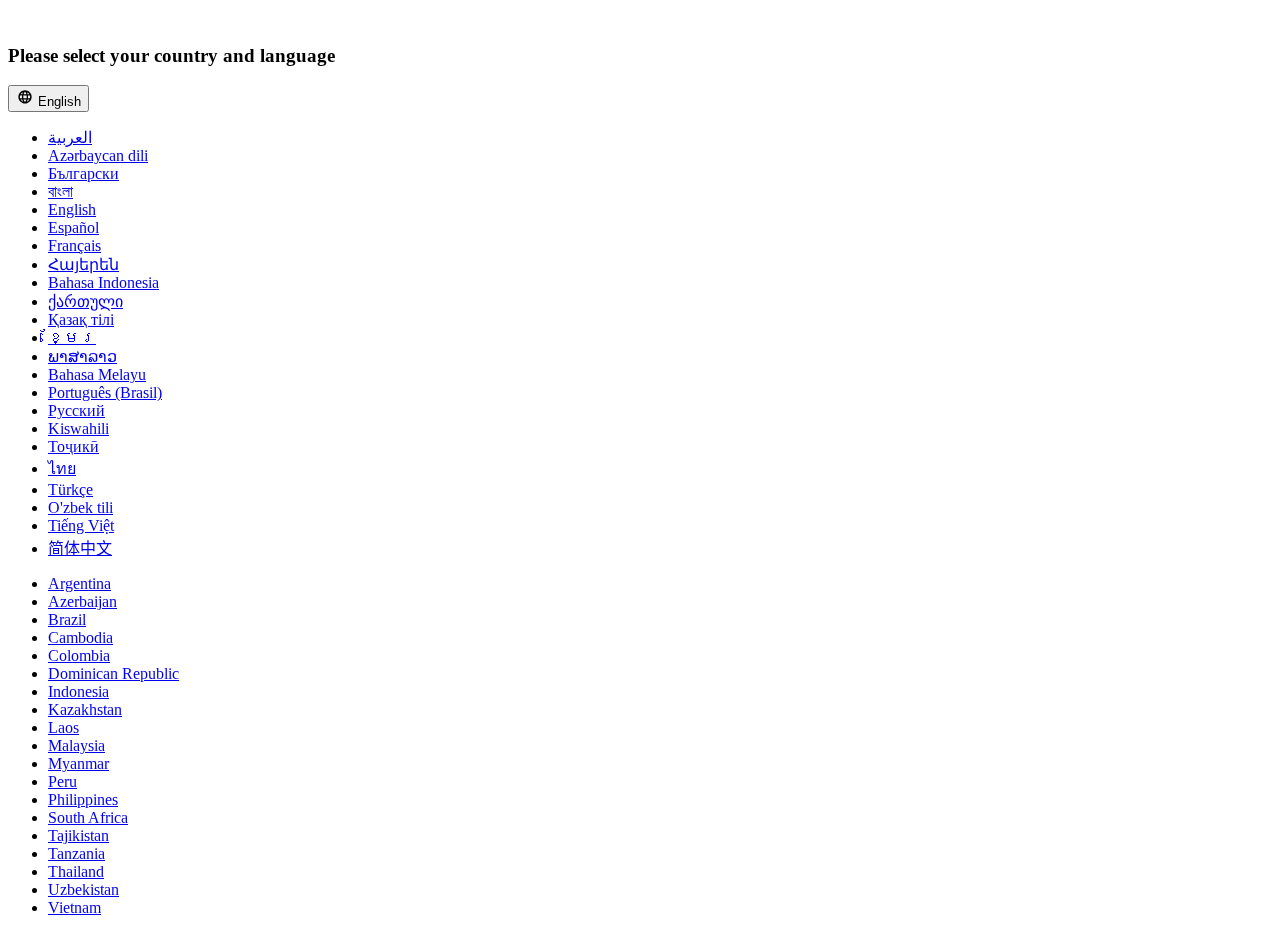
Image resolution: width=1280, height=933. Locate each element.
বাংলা (60, 191)
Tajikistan (78, 835)
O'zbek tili (80, 507)
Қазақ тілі (81, 319)
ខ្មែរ (72, 337)
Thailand (76, 871)
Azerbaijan (82, 601)
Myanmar (78, 763)
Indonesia (78, 691)
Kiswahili (78, 428)
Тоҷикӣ (73, 446)
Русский (76, 410)
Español (73, 227)
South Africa (88, 817)
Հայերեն (83, 264)
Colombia (79, 655)
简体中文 (80, 548)
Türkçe (70, 489)
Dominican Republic (113, 673)
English (57, 101)
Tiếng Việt (81, 525)
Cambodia (80, 637)
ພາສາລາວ (82, 356)
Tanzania (76, 853)
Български (83, 173)
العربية (70, 137)
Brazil (67, 619)
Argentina (79, 583)
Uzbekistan (83, 889)
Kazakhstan (85, 709)
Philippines (83, 799)
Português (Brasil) (105, 392)
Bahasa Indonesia (103, 282)
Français (74, 245)
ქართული (85, 301)
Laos (63, 727)
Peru (62, 781)
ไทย (62, 468)
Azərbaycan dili (98, 155)
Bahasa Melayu (97, 374)
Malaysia (76, 745)
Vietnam (74, 907)
